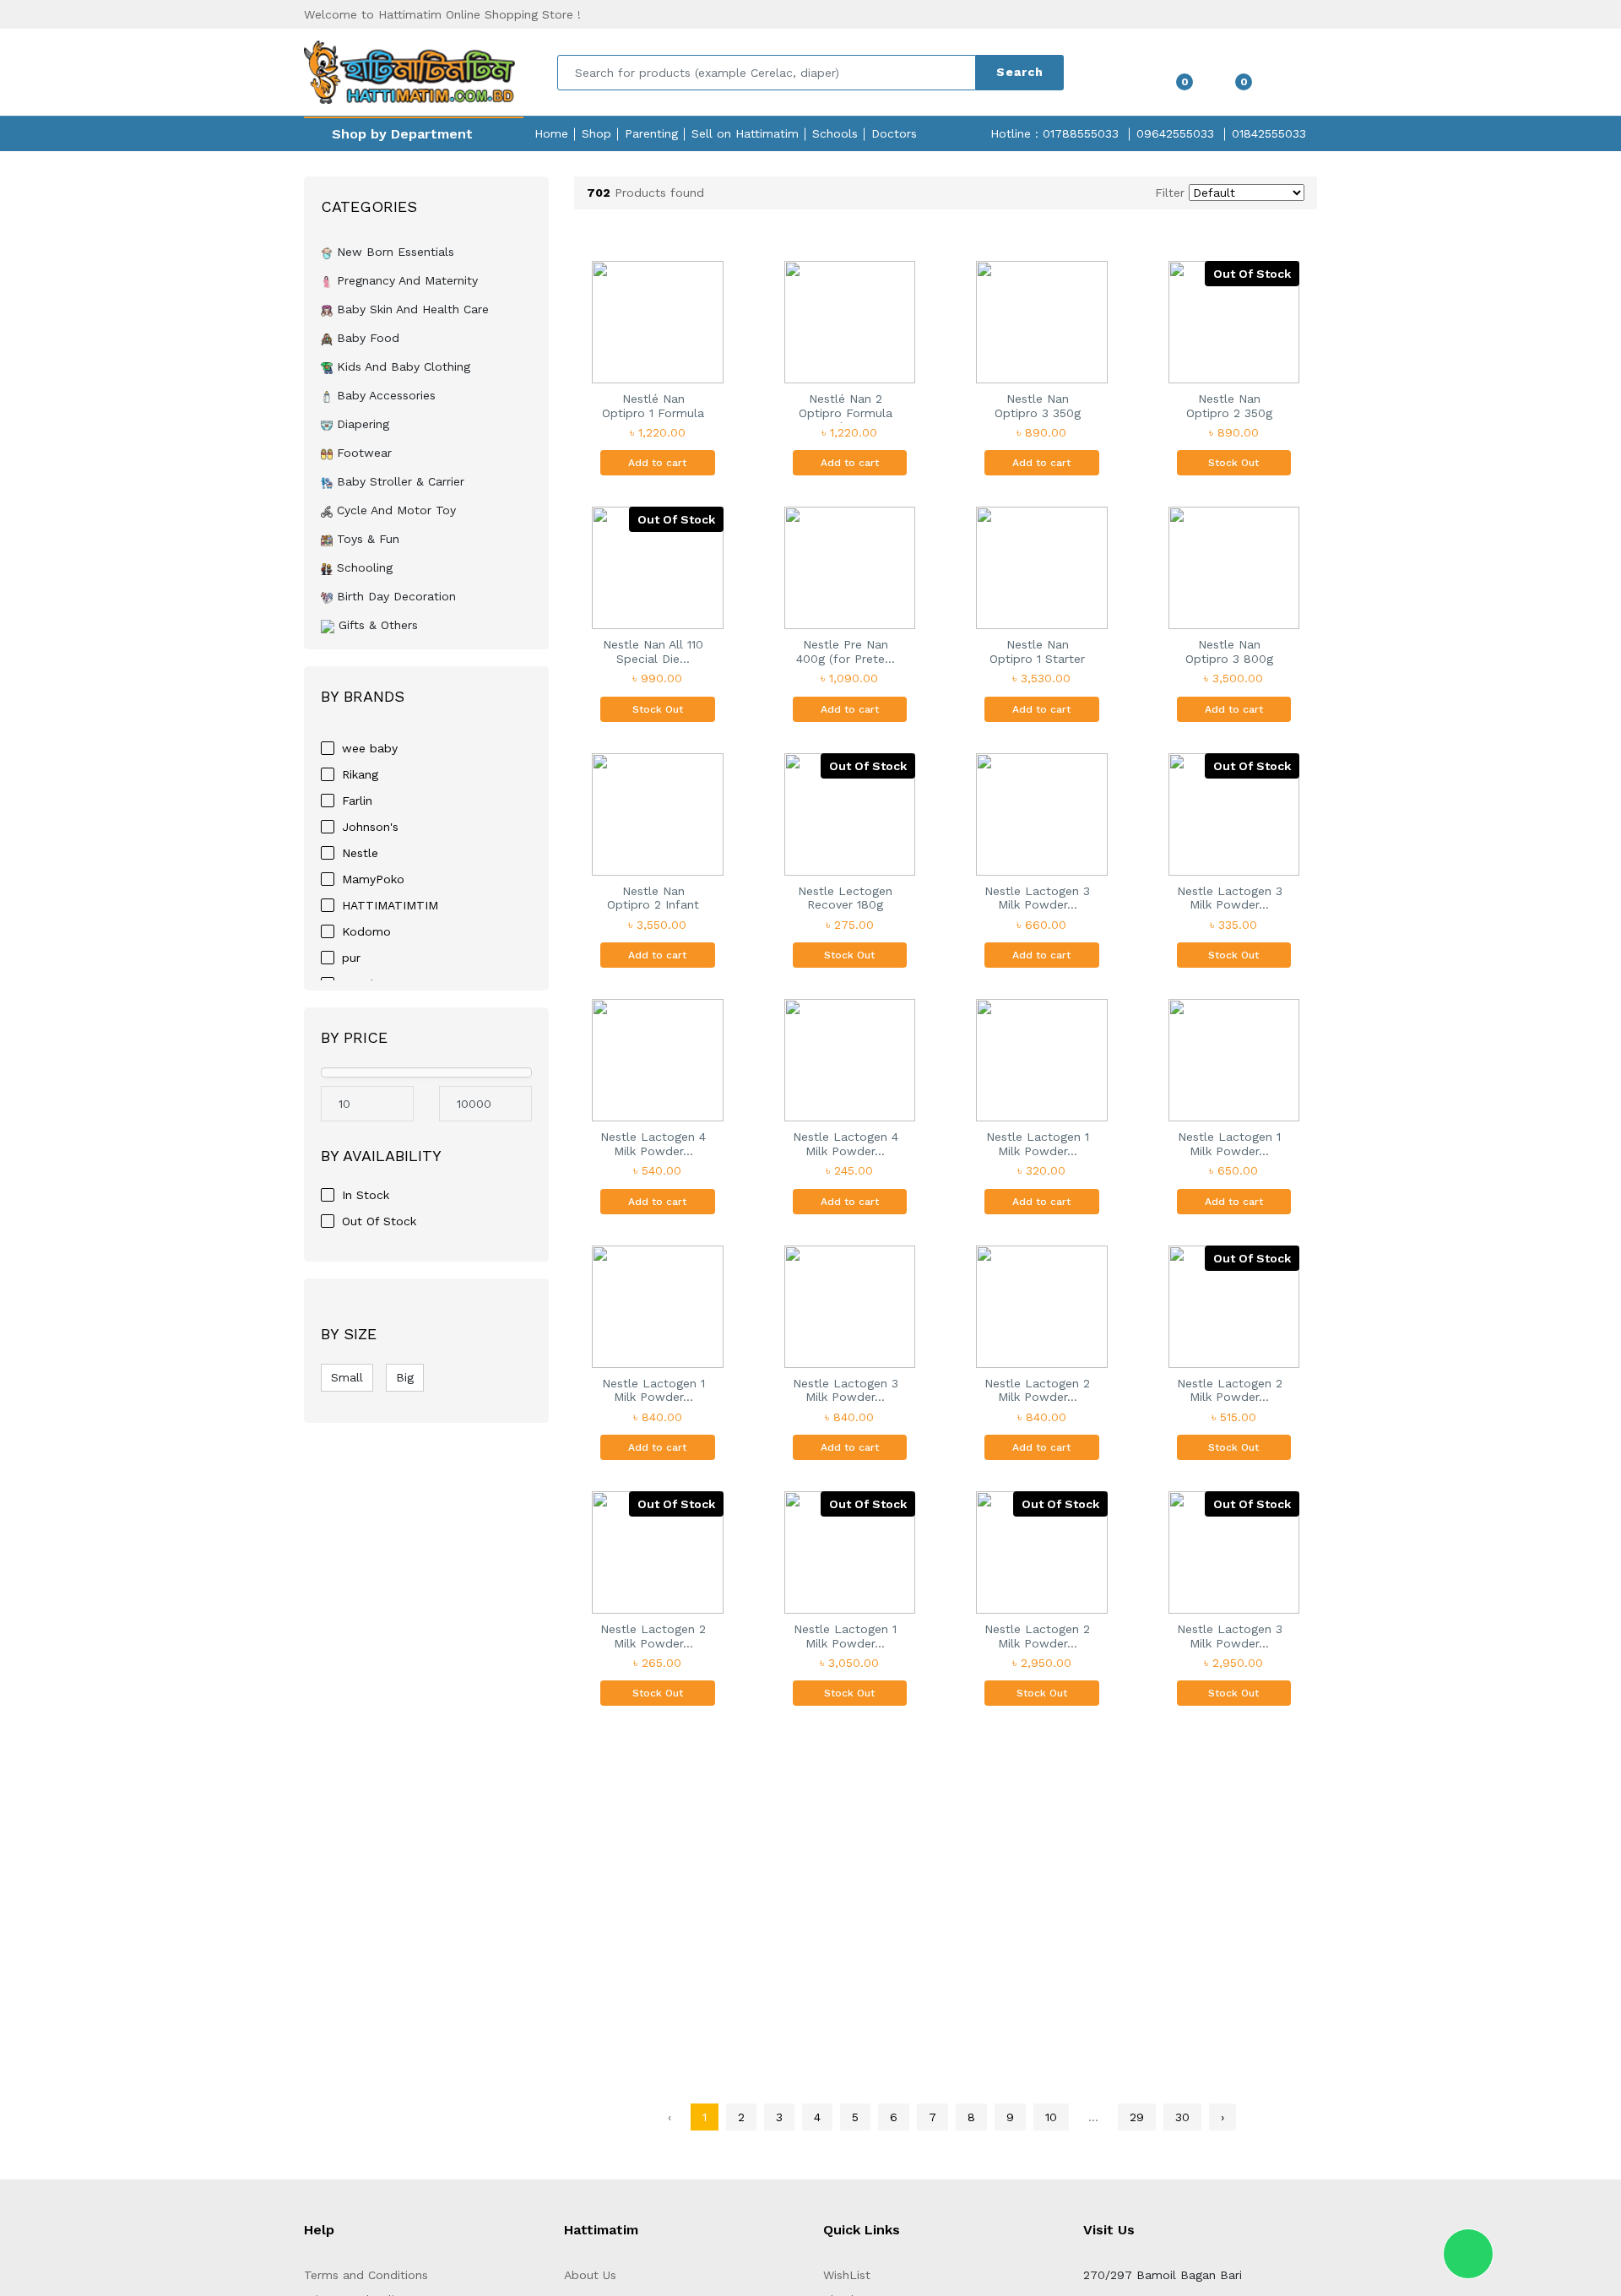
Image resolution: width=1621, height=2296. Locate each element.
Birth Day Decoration (394, 596)
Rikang (360, 774)
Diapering (361, 424)
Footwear (362, 453)
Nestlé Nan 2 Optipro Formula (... (846, 407)
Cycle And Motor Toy (394, 510)
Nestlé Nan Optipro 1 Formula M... (653, 407)
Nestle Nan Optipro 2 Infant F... (653, 900)
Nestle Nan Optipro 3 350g (1038, 406)
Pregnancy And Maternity (405, 280)
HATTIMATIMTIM (390, 905)
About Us (590, 2275)
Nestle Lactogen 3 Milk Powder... (1037, 898)
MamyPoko (373, 879)
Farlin (357, 801)
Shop (596, 133)
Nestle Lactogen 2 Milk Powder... (1037, 1390)
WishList (847, 2275)
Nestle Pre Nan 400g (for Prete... (846, 651)
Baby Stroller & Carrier (398, 481)
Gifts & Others (376, 625)
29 (1137, 2117)
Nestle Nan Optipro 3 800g (1229, 651)
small (347, 1377)
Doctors (894, 133)
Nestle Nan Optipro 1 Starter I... (1037, 653)
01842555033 (1269, 133)
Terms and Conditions (366, 2275)
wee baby (370, 748)
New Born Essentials (393, 252)
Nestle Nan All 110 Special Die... (653, 651)
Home (551, 133)
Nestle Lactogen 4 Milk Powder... (653, 1144)
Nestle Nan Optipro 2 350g (1229, 406)
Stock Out (1233, 463)
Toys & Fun (366, 539)
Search (1020, 72)
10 (1051, 2117)
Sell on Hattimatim (745, 133)
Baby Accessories (384, 395)
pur (351, 958)
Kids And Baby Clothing (401, 366)
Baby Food (366, 338)
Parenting (651, 133)
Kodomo (366, 931)
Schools (835, 133)
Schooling (363, 567)
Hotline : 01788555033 (1054, 133)
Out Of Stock (379, 1221)
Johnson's (370, 827)
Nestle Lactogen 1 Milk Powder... (1038, 1144)
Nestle (360, 853)
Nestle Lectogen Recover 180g (845, 898)
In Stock (366, 1195)
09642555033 (1175, 133)
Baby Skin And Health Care (411, 309)
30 (1182, 2117)
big (405, 1377)
